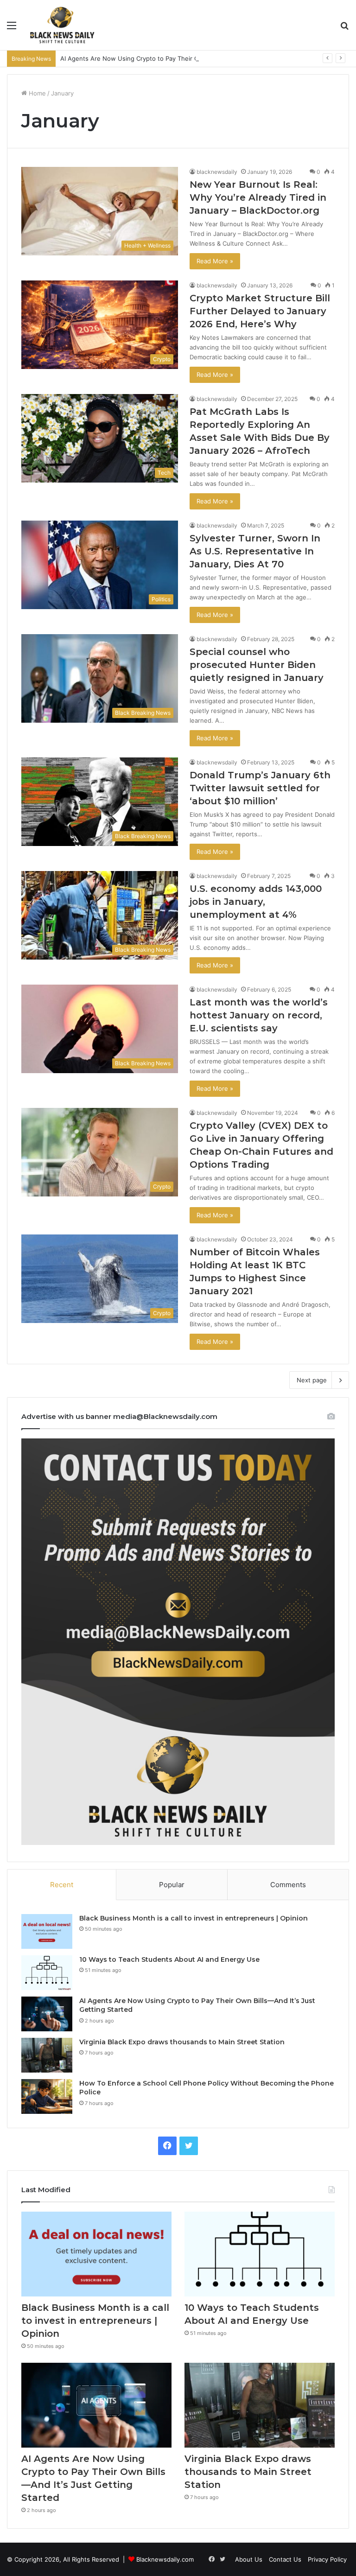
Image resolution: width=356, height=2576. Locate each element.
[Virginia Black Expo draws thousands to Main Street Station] (47, 2055)
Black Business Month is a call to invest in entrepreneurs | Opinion (194, 1918)
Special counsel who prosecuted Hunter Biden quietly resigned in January (257, 665)
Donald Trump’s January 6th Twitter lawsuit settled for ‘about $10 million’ (260, 788)
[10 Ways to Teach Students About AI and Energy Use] (47, 1973)
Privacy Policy (327, 2559)
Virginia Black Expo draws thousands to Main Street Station (182, 2042)
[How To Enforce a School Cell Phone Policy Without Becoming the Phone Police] (47, 2096)
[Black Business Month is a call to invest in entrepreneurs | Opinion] (47, 1931)
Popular (172, 1885)
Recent (62, 1885)
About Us (249, 2559)
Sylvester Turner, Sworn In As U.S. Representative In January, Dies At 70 (255, 551)
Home (36, 93)
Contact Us (285, 2559)
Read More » (215, 261)
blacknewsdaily (217, 172)
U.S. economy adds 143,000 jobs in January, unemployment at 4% (256, 902)
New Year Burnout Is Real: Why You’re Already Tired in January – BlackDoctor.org (258, 197)
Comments (288, 1885)
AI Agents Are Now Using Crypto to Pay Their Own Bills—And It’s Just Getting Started (184, 58)
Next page (312, 1380)
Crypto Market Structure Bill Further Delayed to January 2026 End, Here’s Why (260, 311)
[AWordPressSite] (62, 25)
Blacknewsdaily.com (165, 2559)
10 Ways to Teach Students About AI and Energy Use (169, 1959)
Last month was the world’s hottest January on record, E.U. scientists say (259, 1015)
